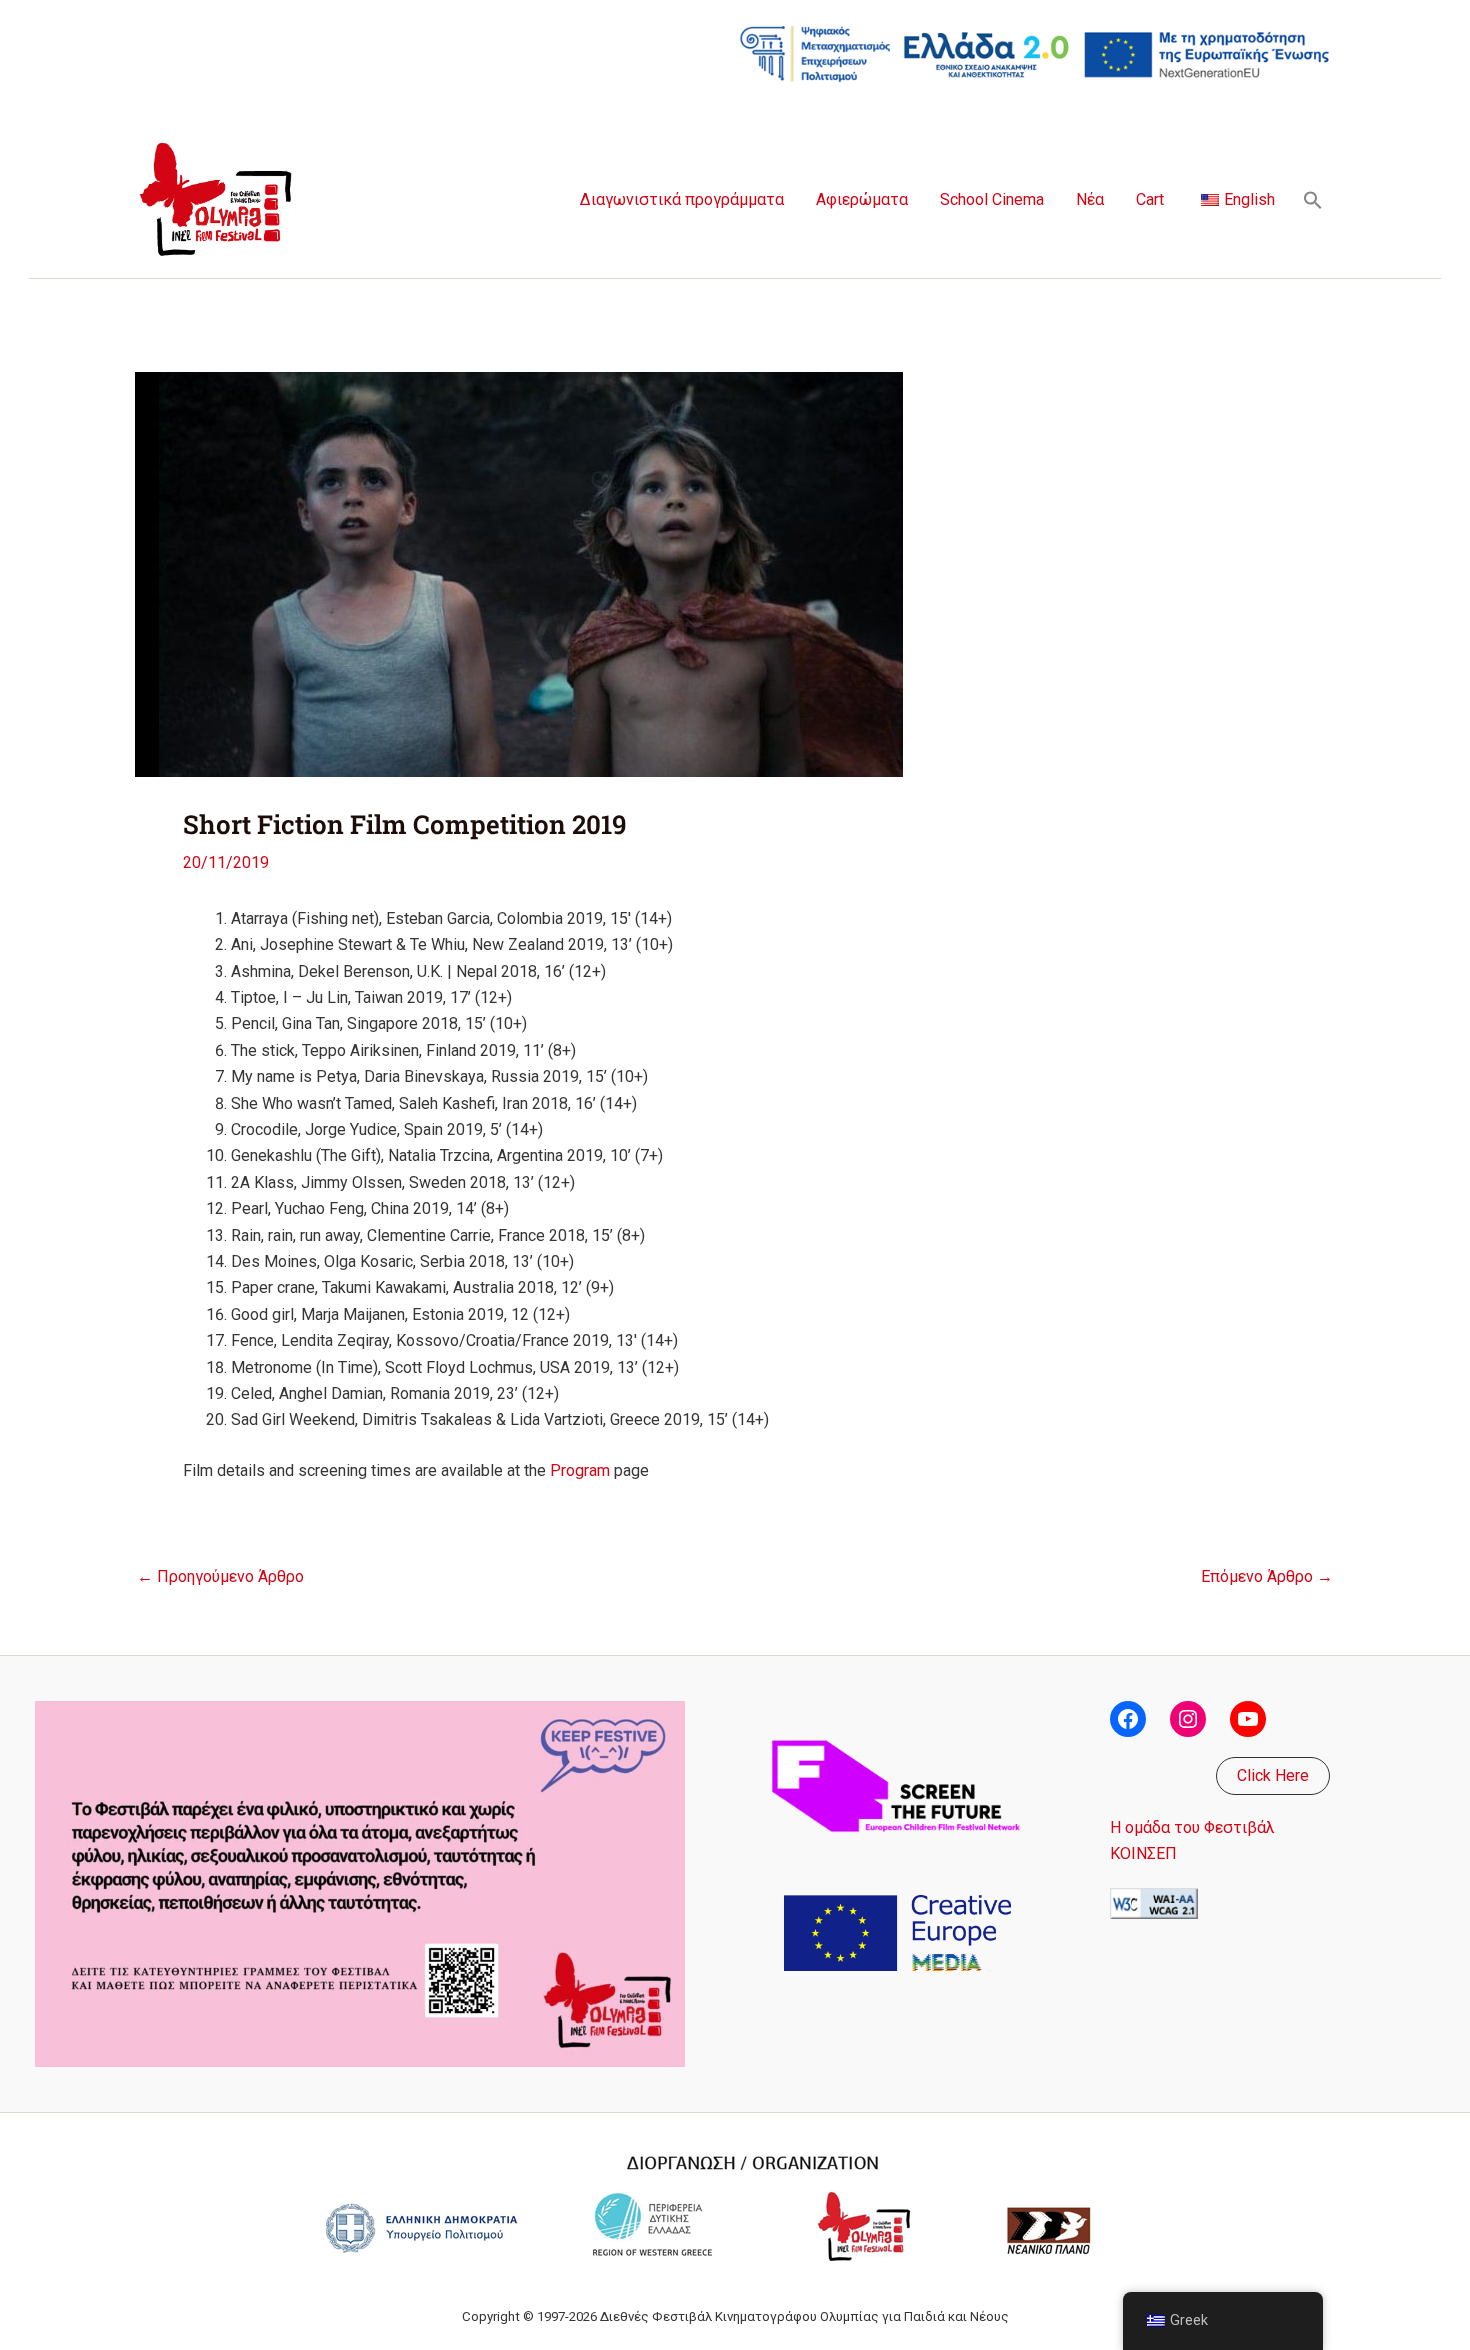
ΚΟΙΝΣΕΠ (1143, 1853)
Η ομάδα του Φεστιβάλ (1192, 1827)
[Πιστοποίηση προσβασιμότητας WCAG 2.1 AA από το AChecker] (1154, 1902)
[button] (1313, 200)
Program (580, 1470)
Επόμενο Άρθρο (1267, 1577)
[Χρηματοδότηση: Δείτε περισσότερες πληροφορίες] (1035, 52)
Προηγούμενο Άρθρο (220, 1577)
